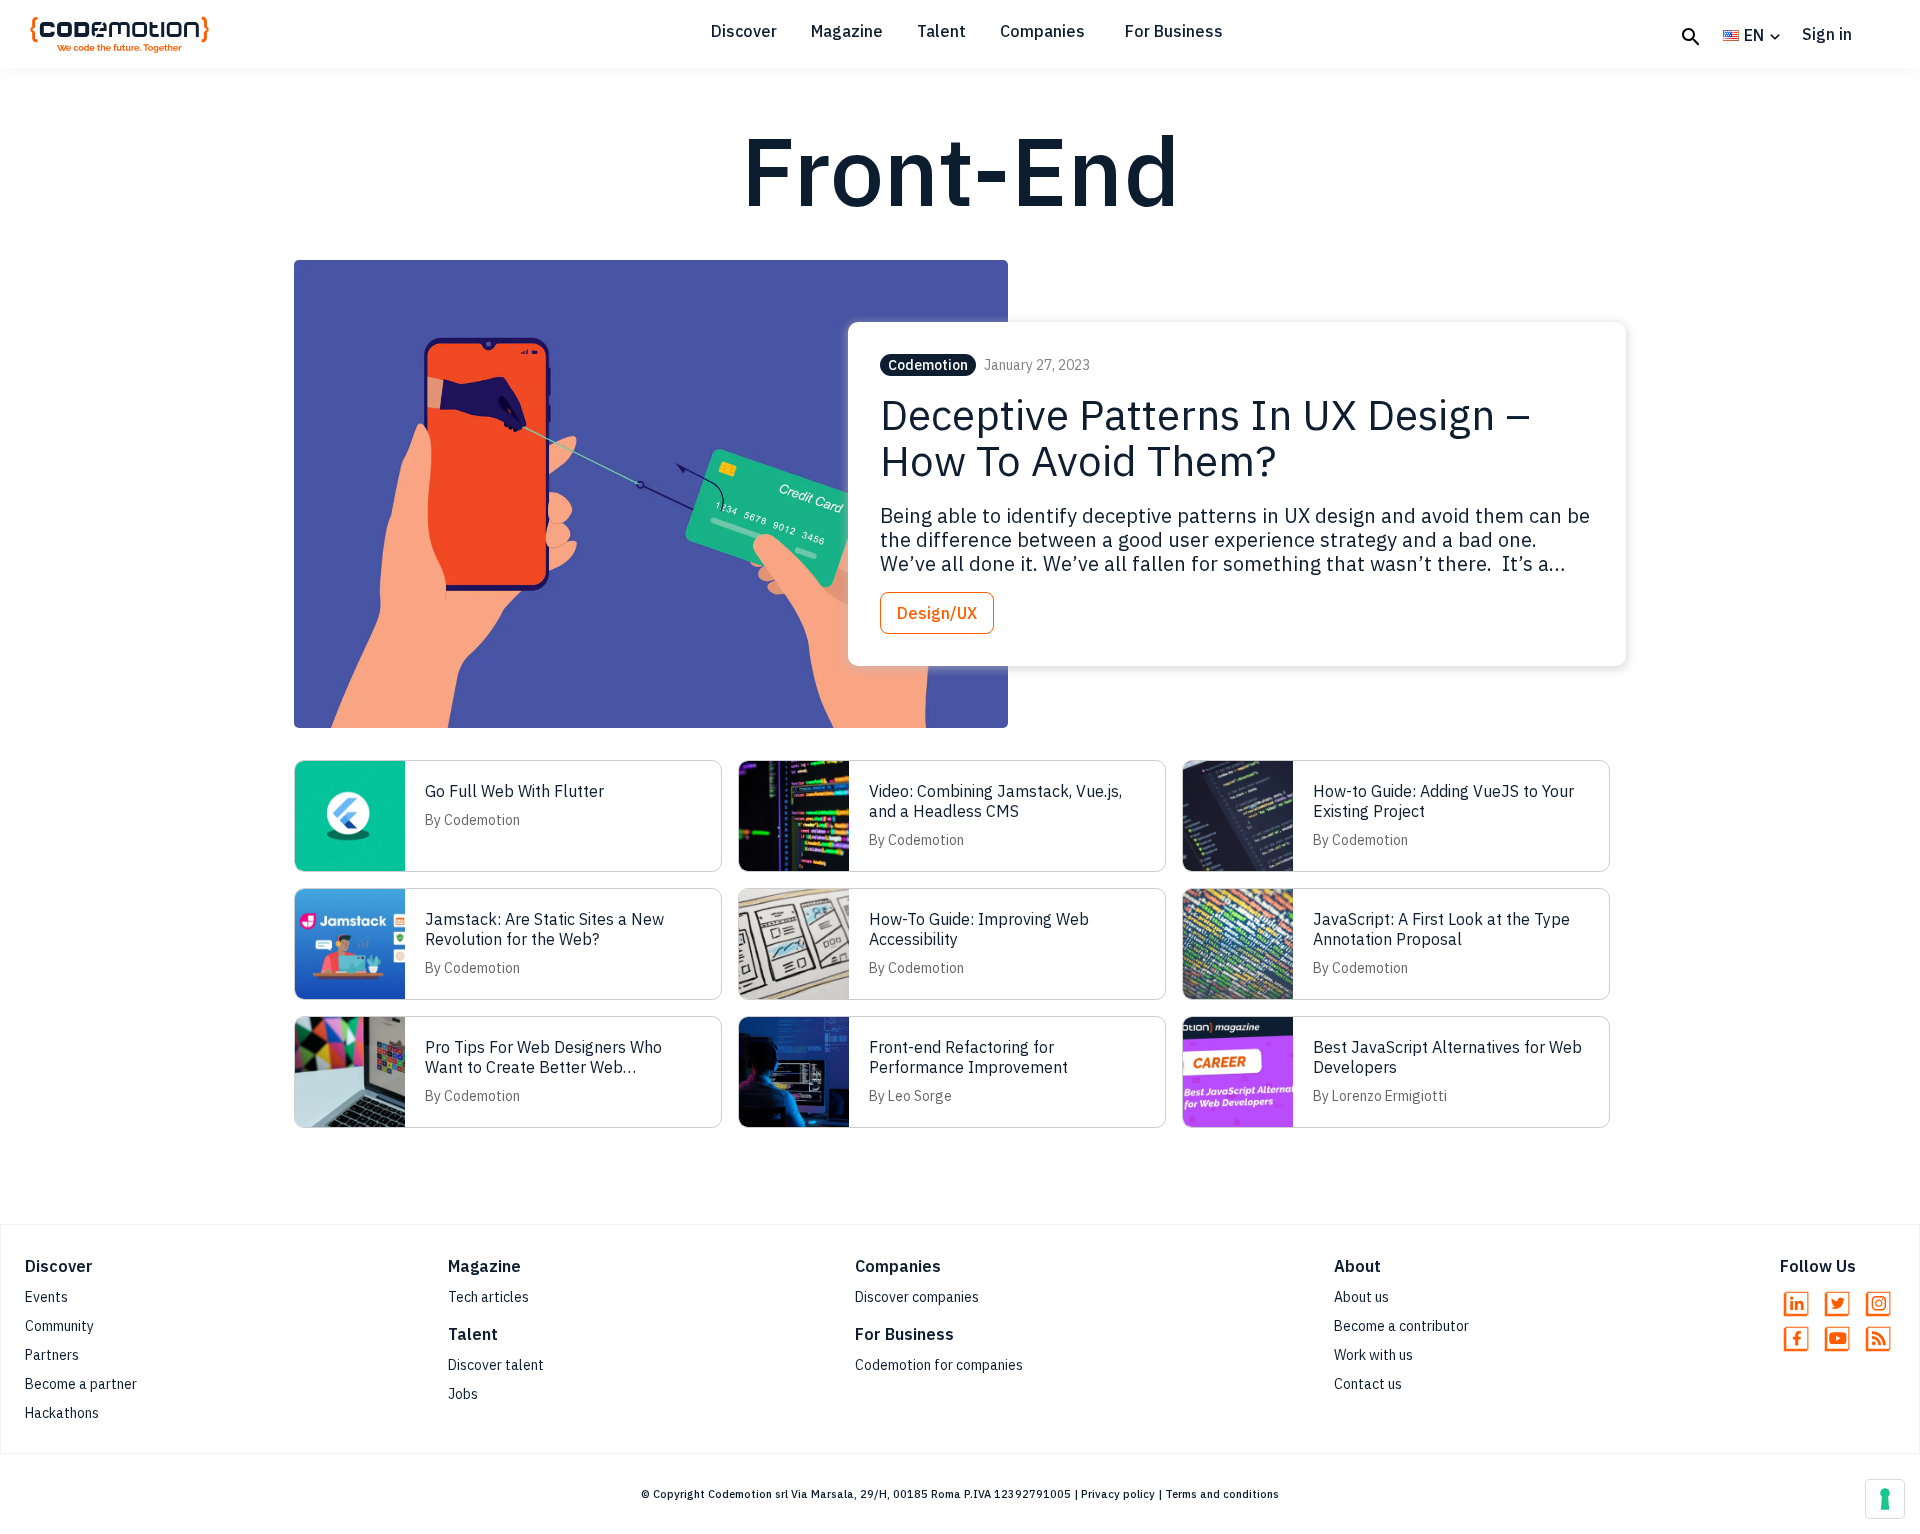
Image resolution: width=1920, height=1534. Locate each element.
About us (1361, 1297)
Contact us (1368, 1384)
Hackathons (62, 1413)
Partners (52, 1355)
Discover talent (496, 1365)
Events (46, 1297)
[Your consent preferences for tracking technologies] (1885, 1499)
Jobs (463, 1394)
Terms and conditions (1222, 1494)
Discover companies (917, 1297)
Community (59, 1326)
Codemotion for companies (939, 1365)
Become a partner (81, 1384)
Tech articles (488, 1297)
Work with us (1373, 1355)
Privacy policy (1118, 1494)
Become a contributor (1401, 1326)
